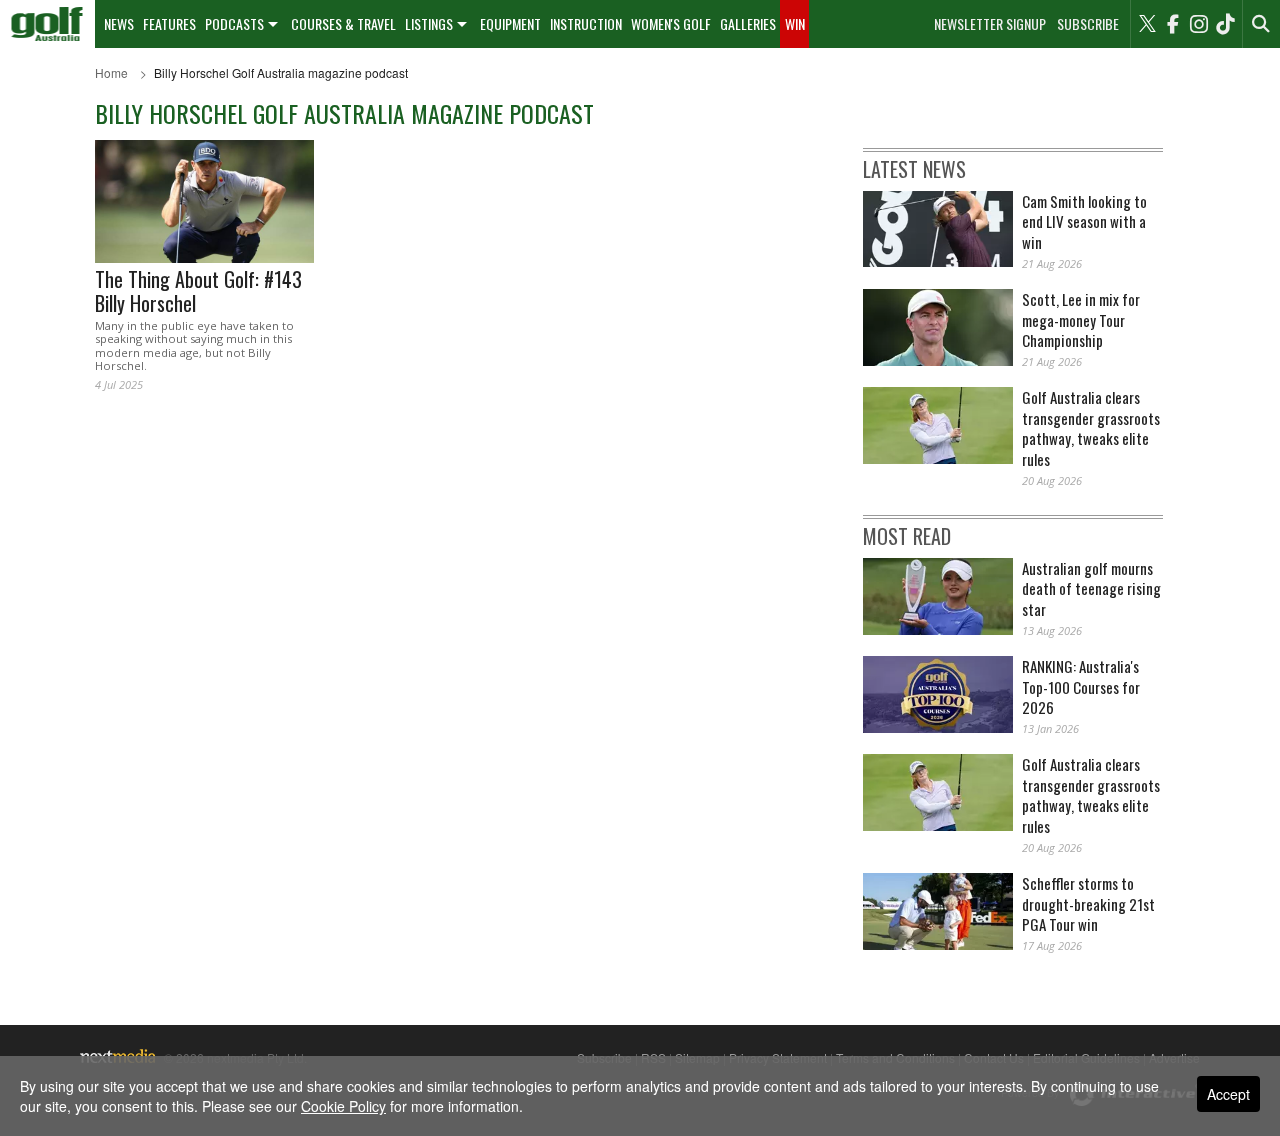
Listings (429, 23)
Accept (1228, 1094)
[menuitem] (47, 24)
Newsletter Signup (990, 24)
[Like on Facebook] (1173, 24)
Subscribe (1088, 24)
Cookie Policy (343, 1106)
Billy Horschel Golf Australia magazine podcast (281, 72)
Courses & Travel (343, 23)
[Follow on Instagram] (1199, 24)
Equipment (510, 23)
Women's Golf (671, 23)
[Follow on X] (1147, 24)
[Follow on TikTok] (1225, 24)
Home (111, 72)
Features (169, 23)
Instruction (586, 23)
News (119, 23)
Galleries (748, 23)
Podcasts (234, 23)
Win (795, 23)
